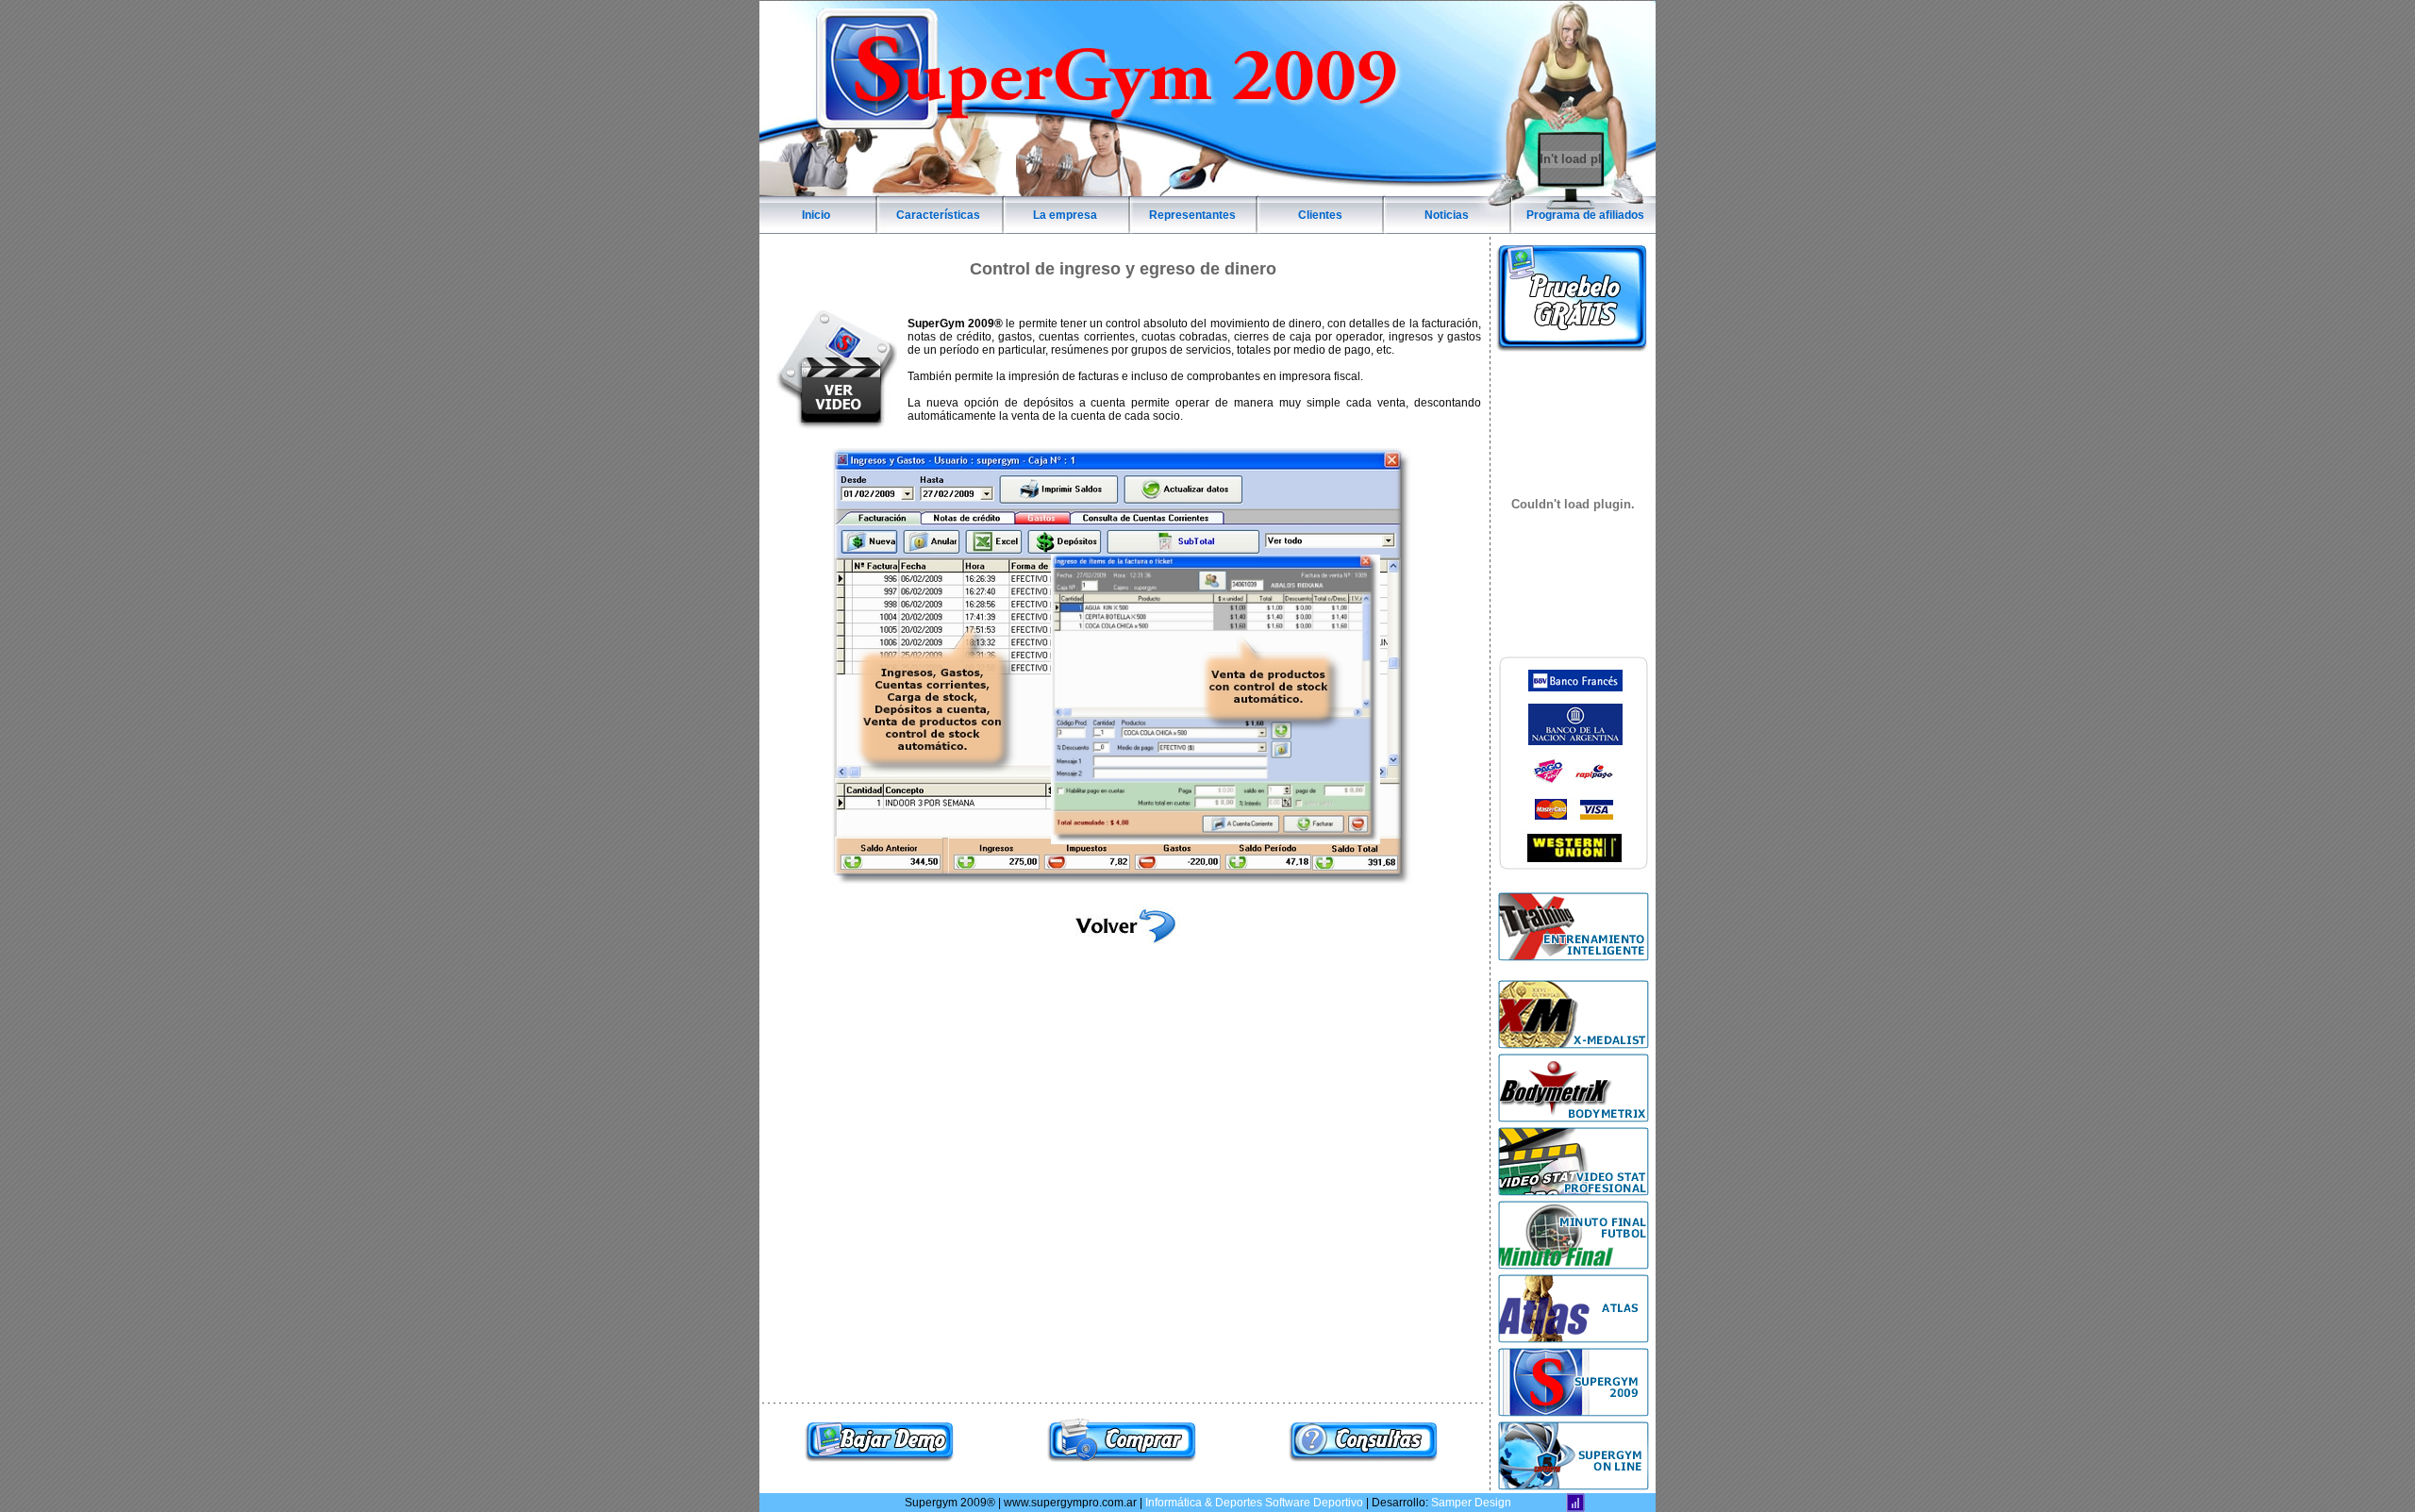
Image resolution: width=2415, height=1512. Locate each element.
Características (938, 215)
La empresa (1065, 215)
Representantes (1192, 215)
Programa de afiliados (1585, 215)
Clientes (1320, 215)
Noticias (1447, 215)
